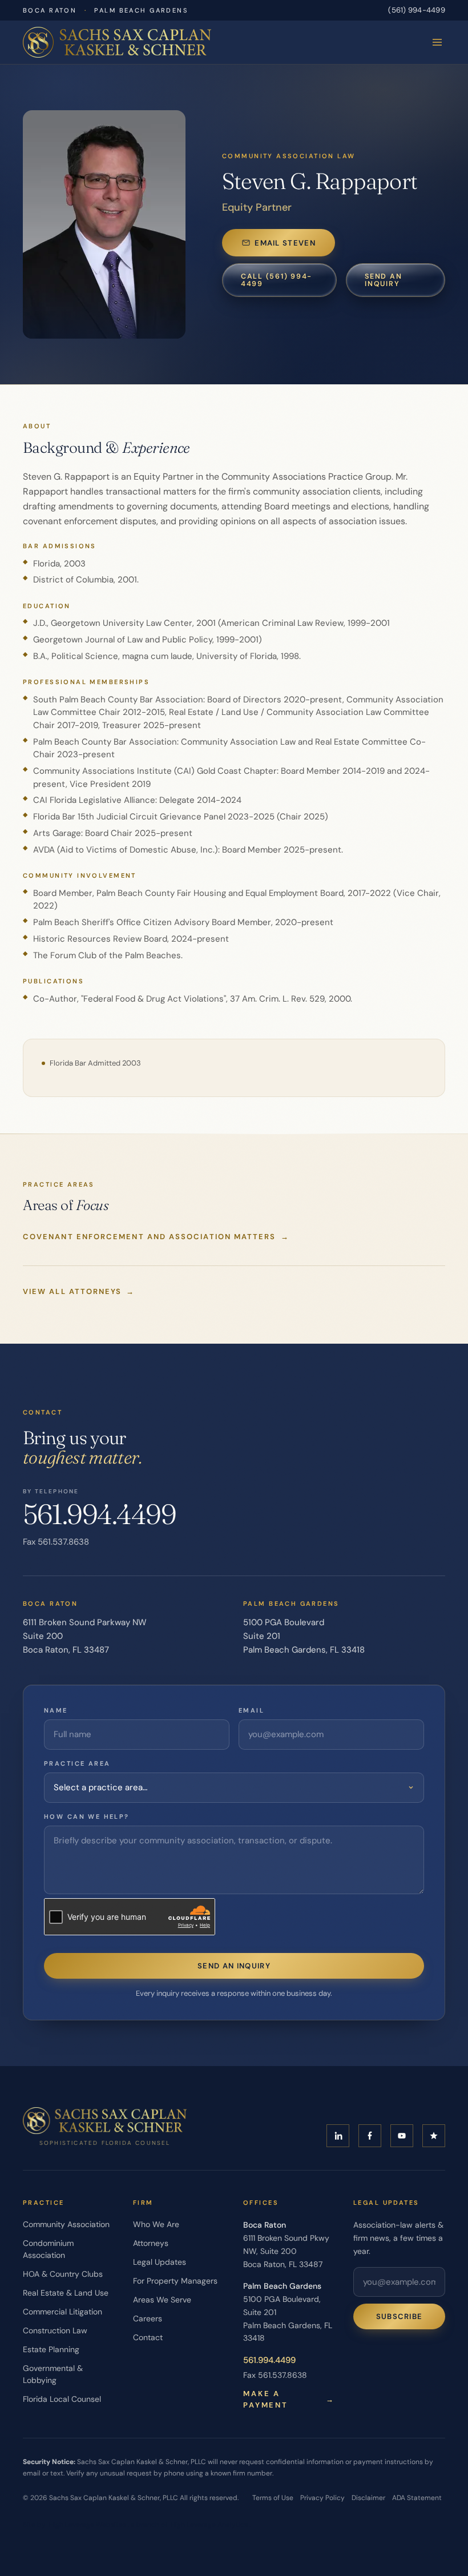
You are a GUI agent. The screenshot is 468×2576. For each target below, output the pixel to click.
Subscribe (400, 2316)
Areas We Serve (162, 2300)
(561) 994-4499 (417, 10)
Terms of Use (273, 2498)
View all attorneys (79, 1291)
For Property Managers (175, 2281)
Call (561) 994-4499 (277, 280)
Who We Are (156, 2224)
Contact (148, 2337)
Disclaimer (368, 2498)
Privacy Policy (322, 2498)
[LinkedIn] (338, 2136)
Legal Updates (160, 2262)
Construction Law (55, 2330)
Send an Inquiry (383, 280)
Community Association (66, 2224)
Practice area (77, 1763)
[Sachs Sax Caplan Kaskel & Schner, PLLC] (117, 42)
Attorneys (151, 2243)
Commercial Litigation (62, 2312)
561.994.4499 (99, 1514)
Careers (148, 2318)
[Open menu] (437, 42)
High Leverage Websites (88, 2525)
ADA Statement (417, 2498)
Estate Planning (51, 2349)
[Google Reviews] (434, 2136)
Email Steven (285, 243)
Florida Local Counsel (62, 2399)
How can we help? (87, 1817)
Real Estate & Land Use (66, 2293)
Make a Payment (289, 2399)
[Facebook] (370, 2136)
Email (251, 1710)
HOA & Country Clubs (63, 2274)
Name (56, 1710)
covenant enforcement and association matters (156, 1237)
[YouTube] (402, 2136)
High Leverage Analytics (209, 2525)
